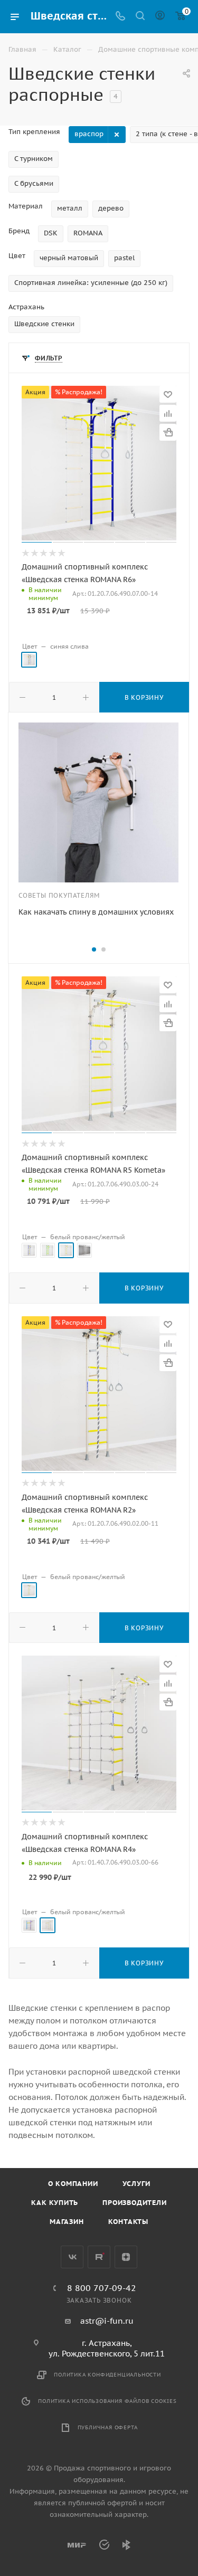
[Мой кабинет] (160, 17)
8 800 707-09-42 (102, 2288)
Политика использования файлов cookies (107, 2401)
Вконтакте (72, 2257)
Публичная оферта (108, 2427)
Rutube (99, 2257)
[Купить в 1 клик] (168, 432)
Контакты (128, 2222)
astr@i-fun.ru (107, 2321)
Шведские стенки (44, 324)
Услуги (136, 2184)
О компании (73, 2184)
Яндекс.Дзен (126, 2257)
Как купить (55, 2203)
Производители (134, 2203)
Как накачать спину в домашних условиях (96, 912)
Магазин (67, 2222)
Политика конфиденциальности (107, 2375)
